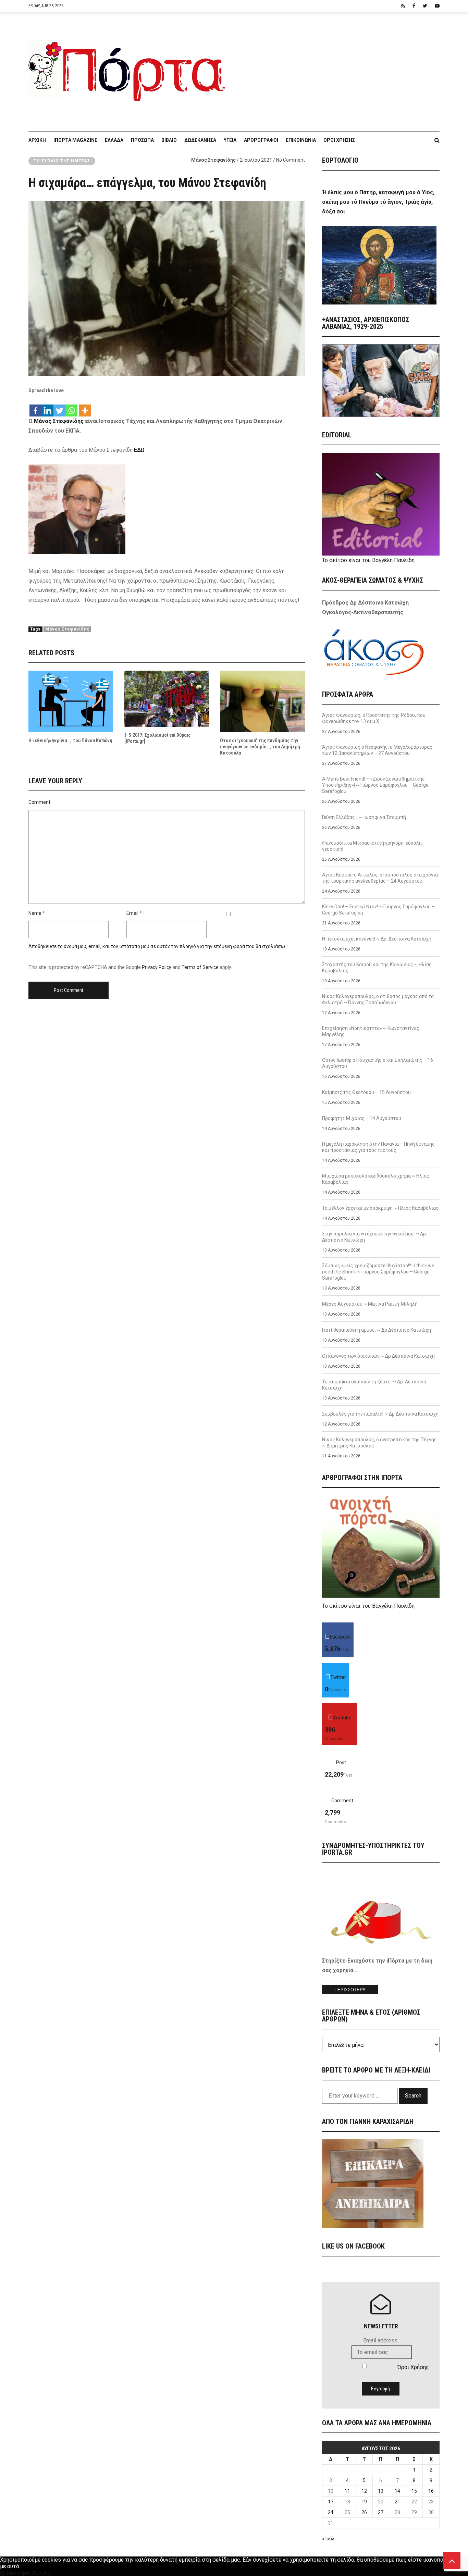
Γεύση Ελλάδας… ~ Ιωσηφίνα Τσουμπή (364, 817)
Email (132, 913)
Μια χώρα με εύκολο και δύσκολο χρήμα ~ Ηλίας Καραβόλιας (376, 1179)
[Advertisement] (337, 68)
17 (331, 2502)
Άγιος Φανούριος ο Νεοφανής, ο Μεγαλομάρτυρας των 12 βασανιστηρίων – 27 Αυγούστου (377, 750)
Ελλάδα (114, 140)
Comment (39, 802)
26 (364, 2512)
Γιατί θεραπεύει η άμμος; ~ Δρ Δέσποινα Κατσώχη (377, 1330)
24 (331, 2512)
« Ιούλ (328, 2539)
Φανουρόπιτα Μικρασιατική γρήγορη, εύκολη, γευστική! (372, 846)
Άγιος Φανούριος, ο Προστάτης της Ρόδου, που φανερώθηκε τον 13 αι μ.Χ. (374, 718)
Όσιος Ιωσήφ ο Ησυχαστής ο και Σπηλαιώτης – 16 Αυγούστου (378, 1063)
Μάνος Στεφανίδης (213, 160)
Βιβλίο (169, 140)
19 (364, 2502)
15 (414, 2491)
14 (397, 2491)
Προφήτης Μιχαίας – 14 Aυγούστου (362, 1118)
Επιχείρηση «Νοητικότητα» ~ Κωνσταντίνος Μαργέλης (371, 1031)
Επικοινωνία (301, 140)
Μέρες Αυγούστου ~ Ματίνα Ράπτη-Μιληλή (370, 1304)
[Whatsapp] (71, 407)
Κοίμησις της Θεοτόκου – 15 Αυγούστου (366, 1092)
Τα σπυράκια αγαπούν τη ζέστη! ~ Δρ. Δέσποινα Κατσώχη (374, 1385)
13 (381, 2491)
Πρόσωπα (142, 140)
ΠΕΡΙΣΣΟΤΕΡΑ (350, 1990)
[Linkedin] (47, 407)
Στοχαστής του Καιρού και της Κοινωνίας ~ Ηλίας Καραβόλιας (377, 968)
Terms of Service (200, 967)
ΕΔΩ (139, 450)
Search (413, 2096)
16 (431, 2491)
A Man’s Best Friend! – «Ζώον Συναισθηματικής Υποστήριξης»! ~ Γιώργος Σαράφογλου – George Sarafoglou (375, 785)
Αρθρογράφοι (261, 140)
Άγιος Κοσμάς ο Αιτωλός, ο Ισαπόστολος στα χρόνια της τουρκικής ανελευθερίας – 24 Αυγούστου (380, 878)
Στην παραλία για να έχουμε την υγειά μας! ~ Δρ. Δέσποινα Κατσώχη (374, 1237)
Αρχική (37, 140)
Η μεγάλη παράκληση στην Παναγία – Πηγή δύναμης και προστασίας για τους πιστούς (378, 1147)
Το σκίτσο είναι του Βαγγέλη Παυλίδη (368, 560)
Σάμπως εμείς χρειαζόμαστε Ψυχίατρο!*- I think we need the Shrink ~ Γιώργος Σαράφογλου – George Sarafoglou (378, 1272)
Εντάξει (10, 2573)
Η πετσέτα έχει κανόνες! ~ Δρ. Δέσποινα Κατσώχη (377, 939)
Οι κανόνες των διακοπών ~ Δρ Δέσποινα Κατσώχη (378, 1356)
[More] (85, 407)
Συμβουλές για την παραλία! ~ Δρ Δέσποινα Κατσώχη (380, 1414)
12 (364, 2491)
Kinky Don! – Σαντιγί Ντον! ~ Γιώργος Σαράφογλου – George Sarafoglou (378, 910)
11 (347, 2491)
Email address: (381, 2341)
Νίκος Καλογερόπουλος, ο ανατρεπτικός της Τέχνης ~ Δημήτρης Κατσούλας (379, 1443)
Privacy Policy (157, 967)
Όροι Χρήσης (339, 140)
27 (381, 2512)
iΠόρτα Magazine (75, 140)
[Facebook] (35, 407)
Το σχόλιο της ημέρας (62, 161)
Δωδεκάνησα (200, 140)
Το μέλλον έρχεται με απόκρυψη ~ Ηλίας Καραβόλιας (380, 1208)
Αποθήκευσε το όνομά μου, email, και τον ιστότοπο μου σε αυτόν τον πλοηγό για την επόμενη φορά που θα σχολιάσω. (157, 946)
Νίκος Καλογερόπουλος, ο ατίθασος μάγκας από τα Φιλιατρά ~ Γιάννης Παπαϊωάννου (378, 999)
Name (35, 913)
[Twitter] (59, 407)
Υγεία (230, 140)
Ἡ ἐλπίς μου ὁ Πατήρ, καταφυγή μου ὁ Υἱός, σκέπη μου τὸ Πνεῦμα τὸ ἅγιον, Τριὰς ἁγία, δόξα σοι (378, 202)
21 (397, 2502)
